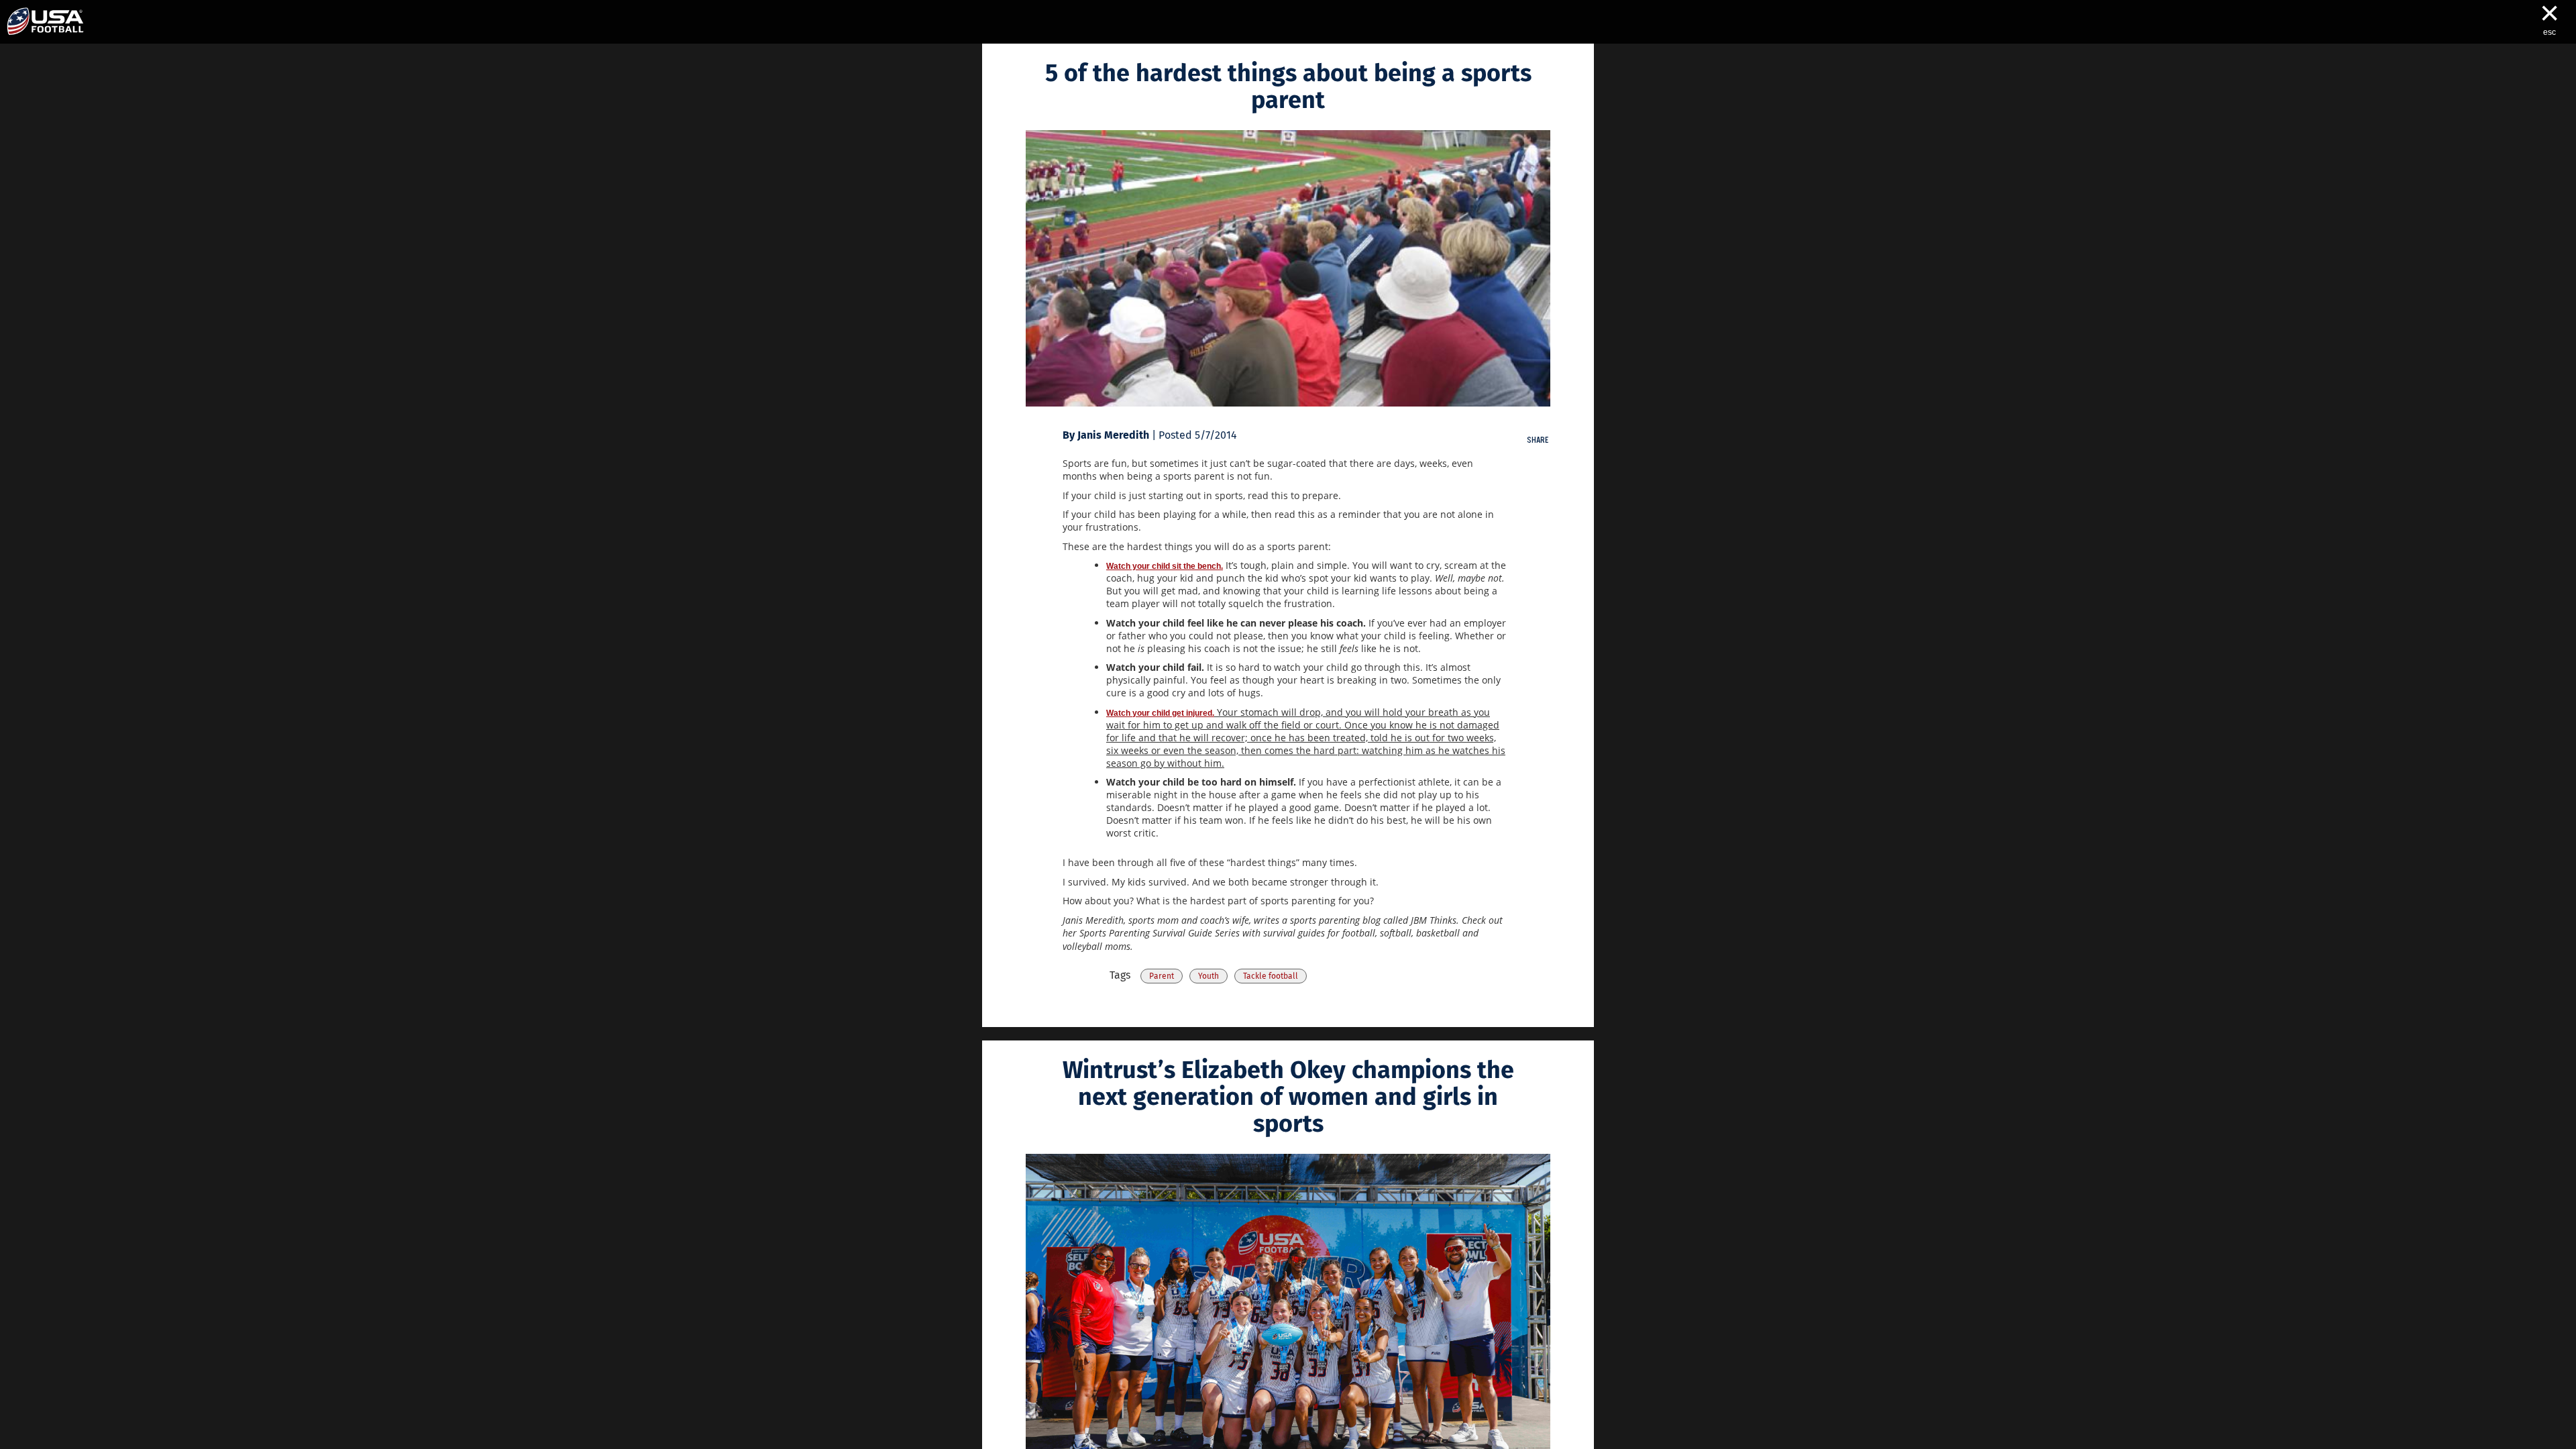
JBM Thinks (1434, 920)
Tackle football (1271, 976)
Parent (1162, 976)
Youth (1209, 976)
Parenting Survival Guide (1161, 933)
